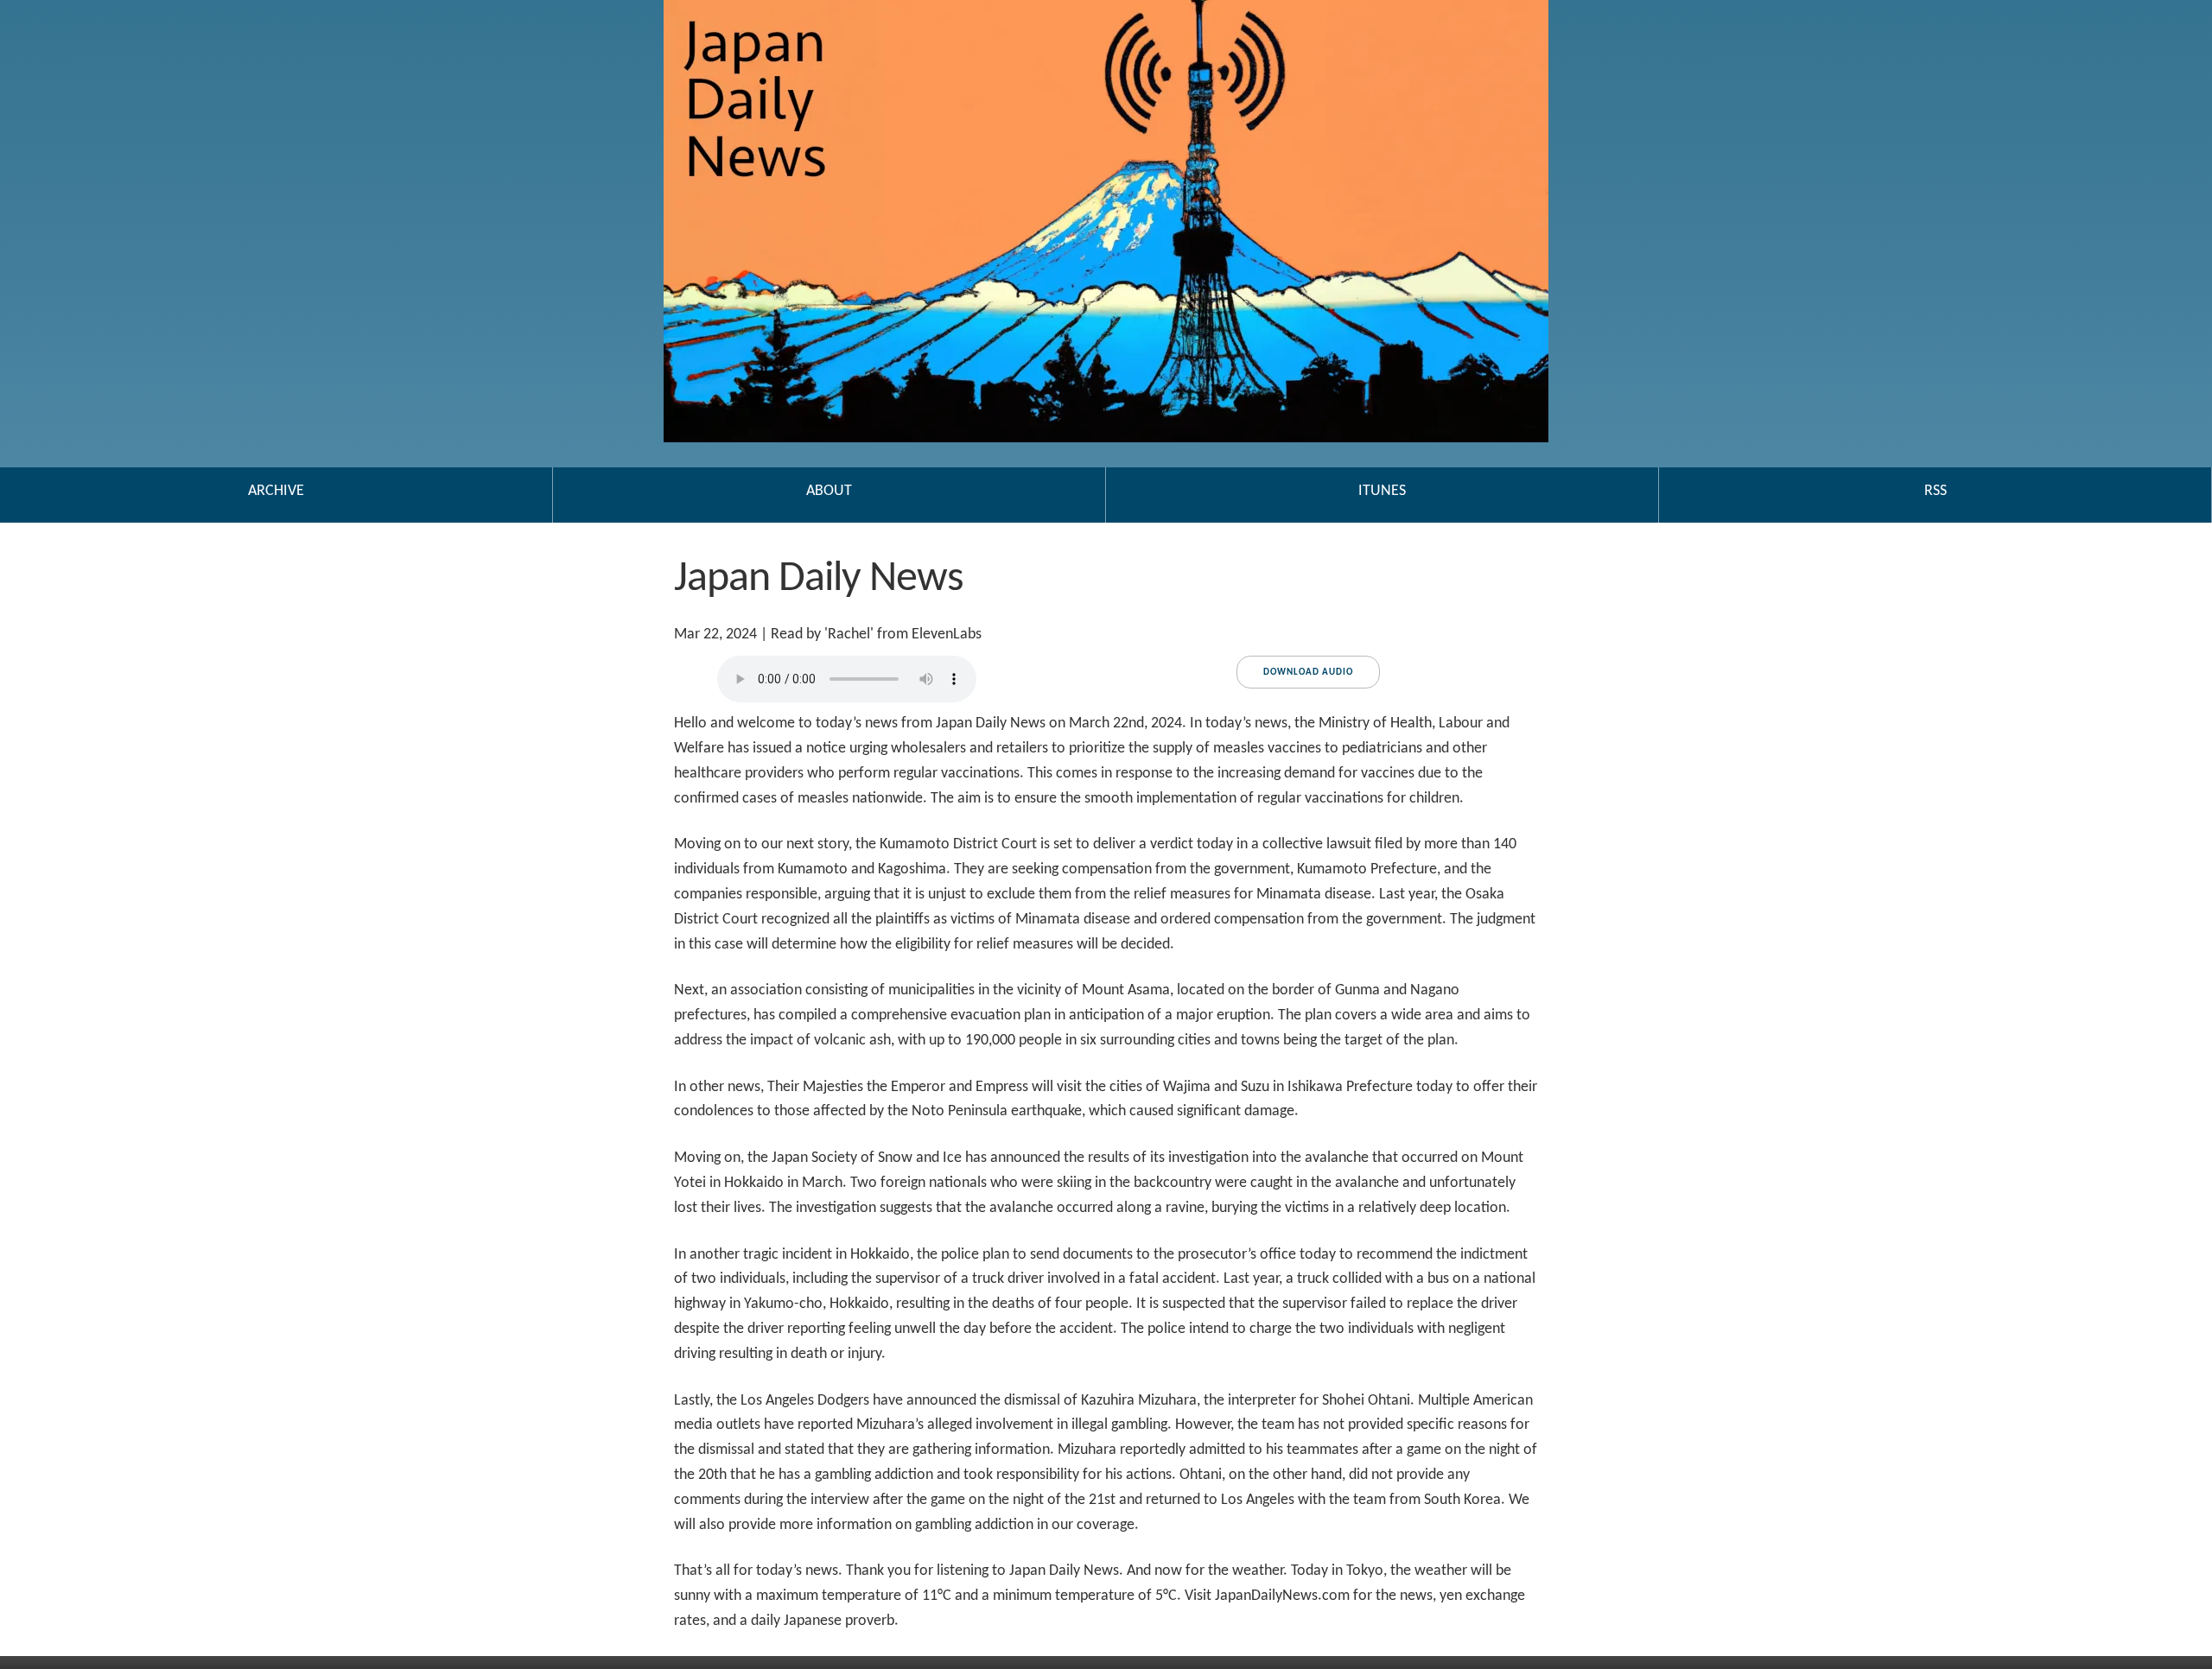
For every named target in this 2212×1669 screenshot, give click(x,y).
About (829, 491)
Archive (276, 491)
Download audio (1308, 673)
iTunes (1382, 491)
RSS (1935, 491)
